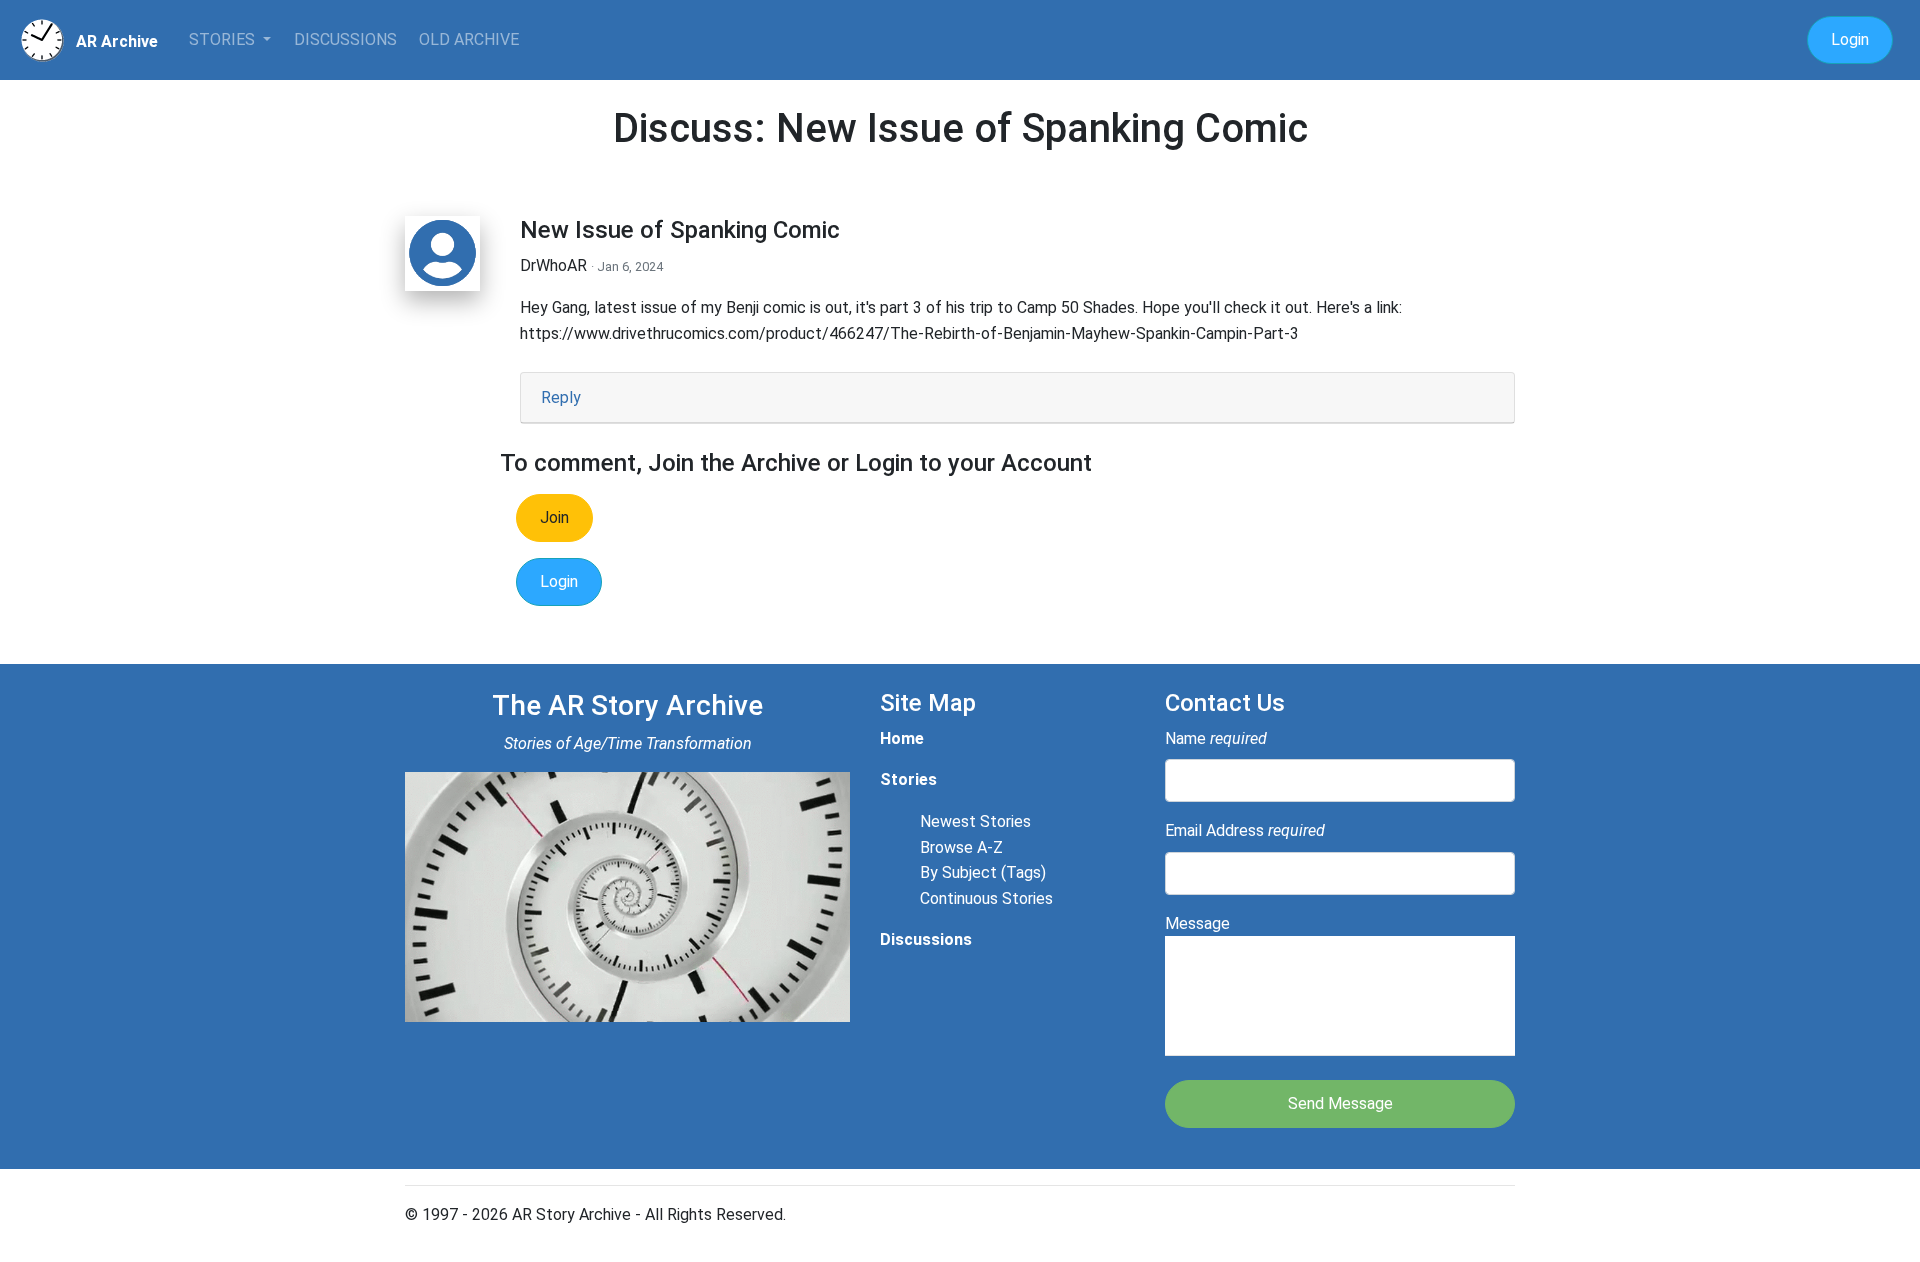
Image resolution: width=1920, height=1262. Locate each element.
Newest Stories (975, 821)
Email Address (1245, 830)
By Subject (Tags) (983, 872)
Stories (224, 39)
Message (1197, 923)
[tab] (1017, 398)
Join (554, 517)
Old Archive (469, 39)
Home (902, 738)
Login (1850, 39)
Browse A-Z (961, 847)
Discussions (345, 39)
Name (1216, 738)
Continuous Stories (986, 898)
